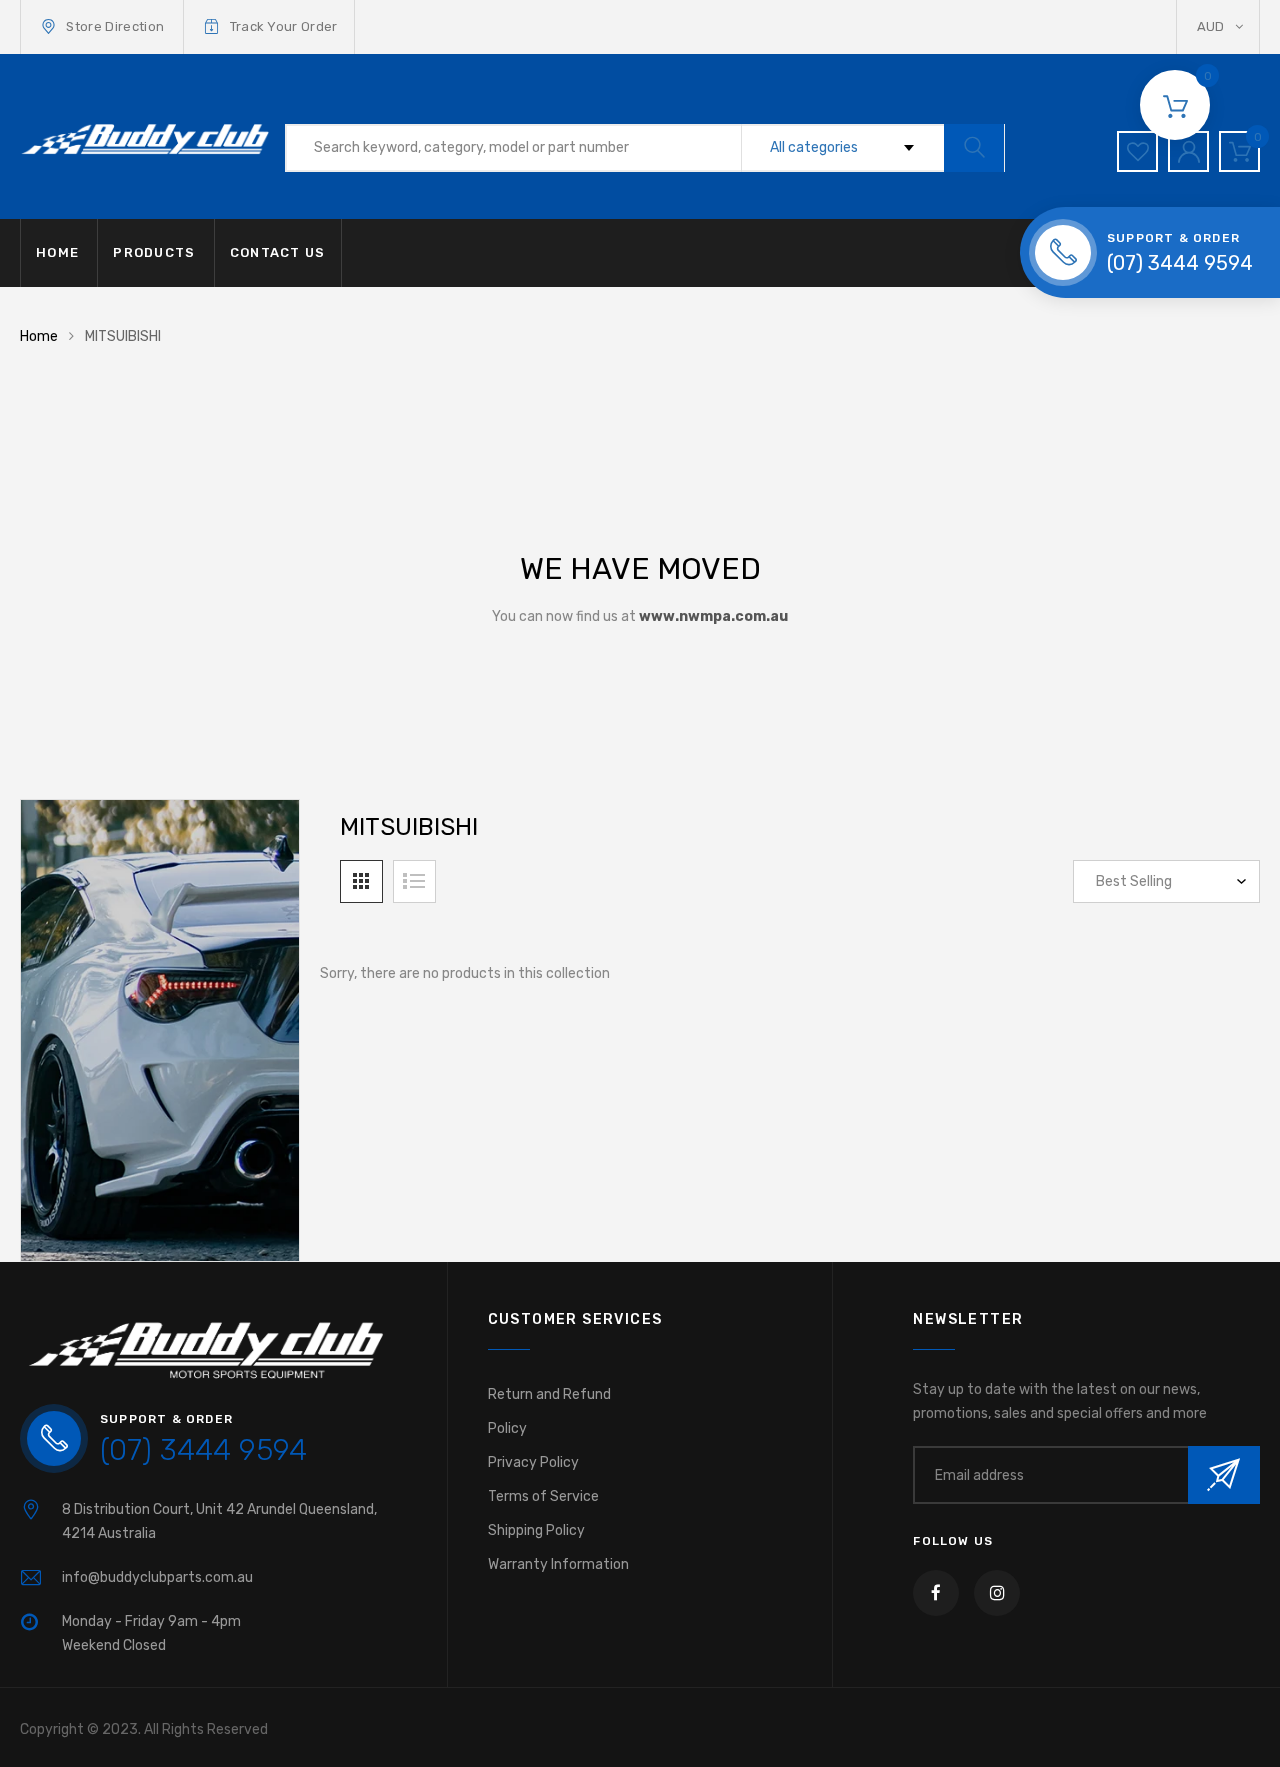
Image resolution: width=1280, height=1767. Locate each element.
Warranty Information (558, 1564)
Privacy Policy (533, 1462)
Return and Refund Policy (549, 1411)
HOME (57, 252)
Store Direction (115, 26)
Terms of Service (543, 1496)
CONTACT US (278, 252)
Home (39, 336)
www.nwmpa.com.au (713, 616)
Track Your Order (284, 26)
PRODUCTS (154, 252)
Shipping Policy (536, 1530)
